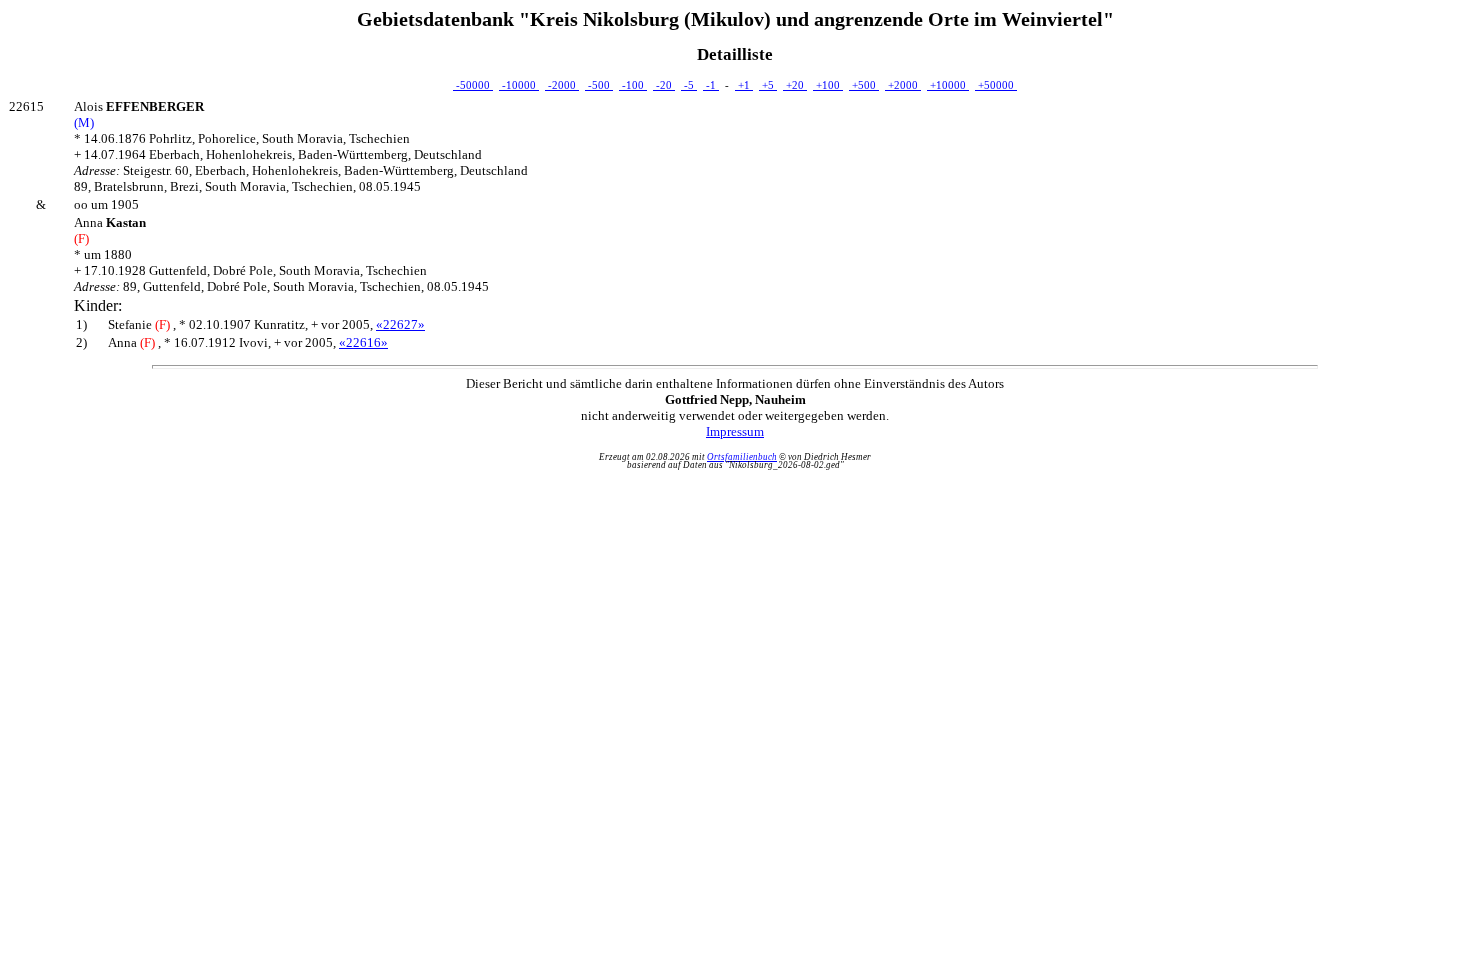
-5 (689, 85)
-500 (599, 85)
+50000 (996, 85)
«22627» (400, 324)
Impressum (735, 431)
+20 (795, 85)
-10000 (519, 85)
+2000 (903, 85)
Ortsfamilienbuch (742, 457)
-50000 (473, 85)
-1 (711, 85)
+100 (828, 85)
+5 (768, 85)
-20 (664, 85)
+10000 (948, 85)
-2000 (562, 85)
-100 (633, 85)
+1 (744, 85)
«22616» (363, 342)
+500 (864, 85)
